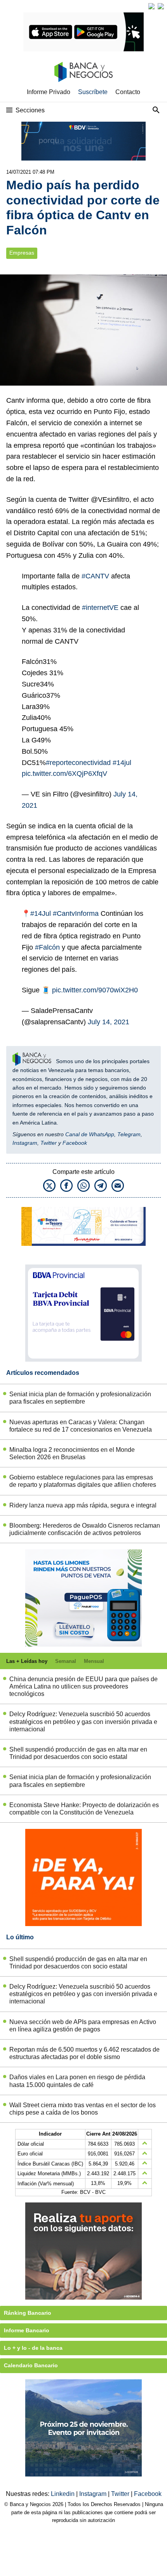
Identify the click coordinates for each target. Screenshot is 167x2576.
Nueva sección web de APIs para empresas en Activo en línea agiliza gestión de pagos (83, 2026)
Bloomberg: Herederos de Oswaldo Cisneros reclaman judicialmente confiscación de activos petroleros (85, 1529)
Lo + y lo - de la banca (33, 2348)
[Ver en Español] (161, 6)
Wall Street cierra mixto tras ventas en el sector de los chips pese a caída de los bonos (83, 2109)
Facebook (75, 1143)
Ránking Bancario (28, 2313)
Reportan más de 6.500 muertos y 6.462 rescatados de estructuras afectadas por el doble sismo (84, 2053)
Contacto (128, 92)
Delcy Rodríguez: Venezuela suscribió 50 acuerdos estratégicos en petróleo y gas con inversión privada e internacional (83, 1721)
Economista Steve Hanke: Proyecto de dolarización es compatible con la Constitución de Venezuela (84, 1809)
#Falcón (47, 947)
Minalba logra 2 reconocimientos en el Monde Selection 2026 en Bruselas (72, 1453)
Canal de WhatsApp (90, 1134)
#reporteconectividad (78, 763)
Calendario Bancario (31, 2365)
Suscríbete (93, 92)
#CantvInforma (76, 913)
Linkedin (63, 2494)
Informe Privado (49, 92)
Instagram (25, 1143)
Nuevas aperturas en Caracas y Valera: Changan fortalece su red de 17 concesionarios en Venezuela (81, 1426)
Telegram (129, 1134)
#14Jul (41, 913)
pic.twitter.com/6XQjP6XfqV (64, 774)
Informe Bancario (27, 2330)
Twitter (49, 1143)
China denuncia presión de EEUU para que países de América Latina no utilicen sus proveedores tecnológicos (83, 1686)
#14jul (122, 763)
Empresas (22, 253)
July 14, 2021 (109, 1022)
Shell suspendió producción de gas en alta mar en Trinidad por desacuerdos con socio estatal (78, 1753)
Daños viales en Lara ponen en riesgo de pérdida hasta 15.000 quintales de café (77, 2081)
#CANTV (95, 576)
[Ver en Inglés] (151, 6)
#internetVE (100, 608)
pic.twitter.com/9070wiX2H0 (95, 990)
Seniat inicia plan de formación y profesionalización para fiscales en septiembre (80, 1398)
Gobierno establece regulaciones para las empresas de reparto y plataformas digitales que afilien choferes (83, 1481)
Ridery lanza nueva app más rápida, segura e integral (83, 1505)
